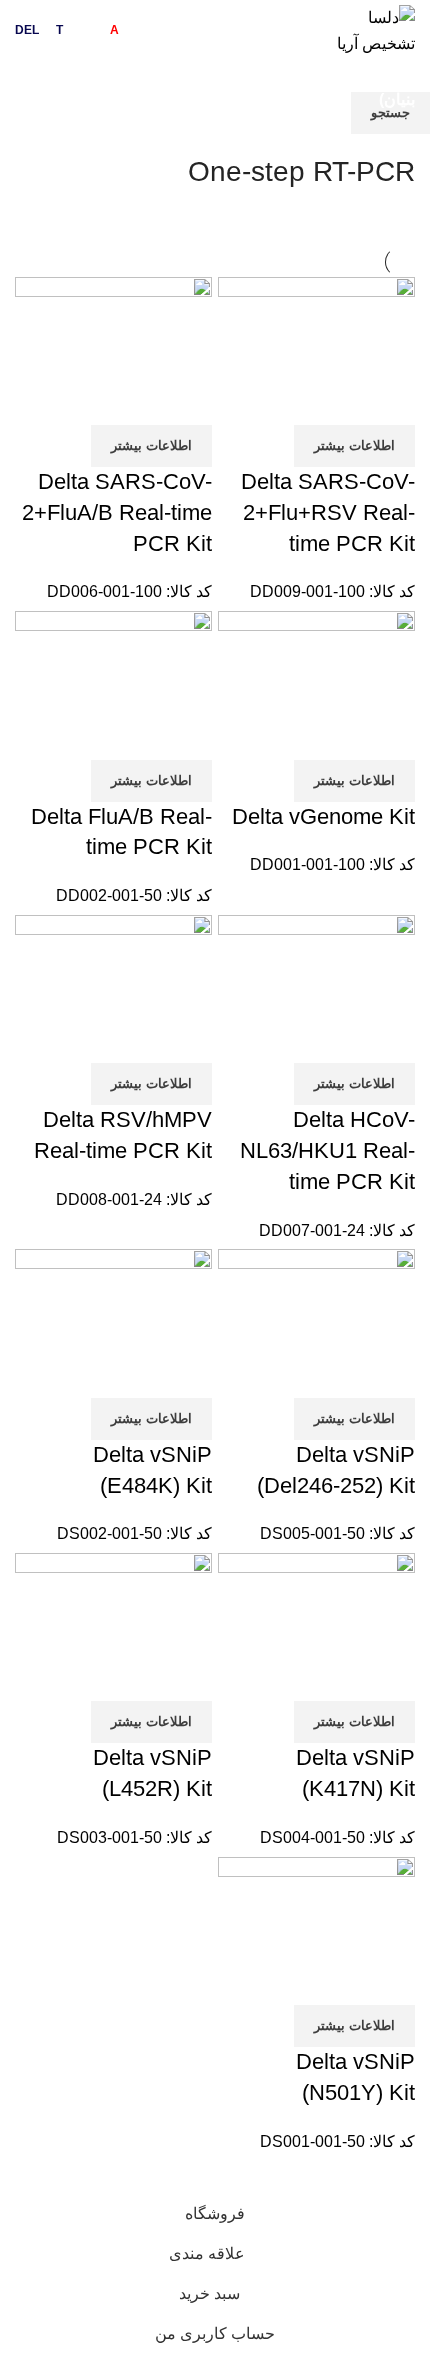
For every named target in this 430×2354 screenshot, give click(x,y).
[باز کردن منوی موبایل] (36, 87)
